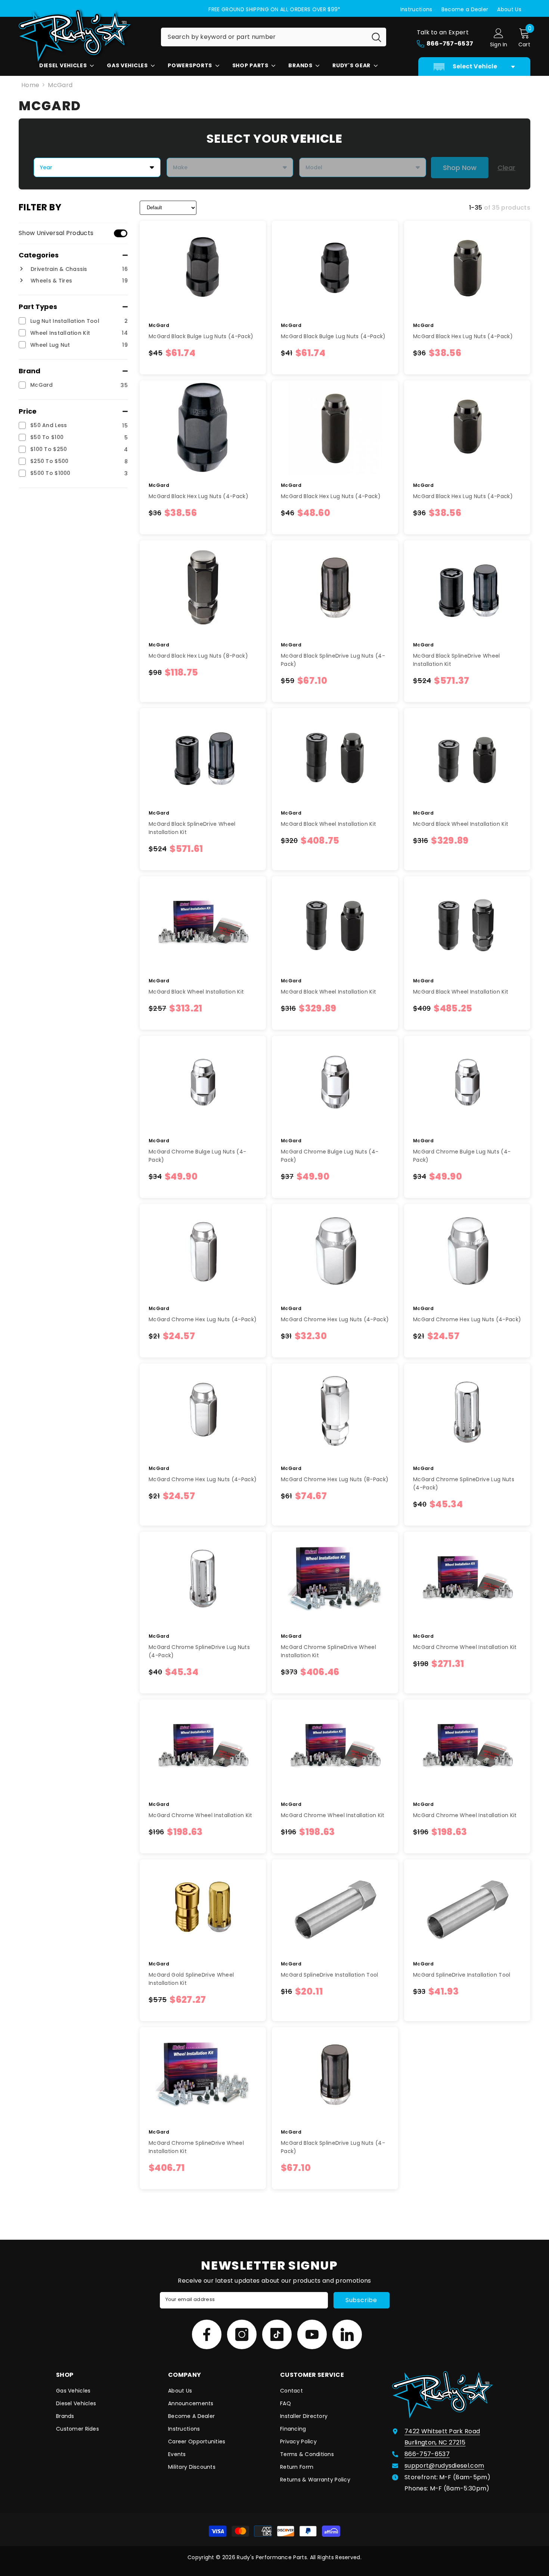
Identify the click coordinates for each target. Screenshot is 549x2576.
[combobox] (264, 37)
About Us (509, 9)
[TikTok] (277, 2334)
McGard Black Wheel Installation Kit (328, 824)
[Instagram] (242, 2334)
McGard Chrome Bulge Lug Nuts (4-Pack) (197, 1156)
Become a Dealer (465, 9)
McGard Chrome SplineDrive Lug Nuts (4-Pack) (464, 1483)
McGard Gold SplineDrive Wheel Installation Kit (191, 1979)
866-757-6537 (427, 2454)
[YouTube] (312, 2334)
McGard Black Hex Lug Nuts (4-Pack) (463, 336)
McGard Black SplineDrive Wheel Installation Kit (457, 660)
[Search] (274, 37)
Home (30, 85)
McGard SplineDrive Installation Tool (330, 1975)
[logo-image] (84, 35)
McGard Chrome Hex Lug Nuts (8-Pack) (335, 1479)
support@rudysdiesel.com (444, 2466)
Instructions (416, 9)
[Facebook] (207, 2334)
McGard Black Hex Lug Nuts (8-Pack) (198, 656)
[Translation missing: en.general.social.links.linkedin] (347, 2334)
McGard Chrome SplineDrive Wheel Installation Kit (328, 1651)
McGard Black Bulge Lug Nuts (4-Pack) (201, 336)
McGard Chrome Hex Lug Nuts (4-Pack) (203, 1319)
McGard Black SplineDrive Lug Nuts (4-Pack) (333, 660)
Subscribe (361, 2300)
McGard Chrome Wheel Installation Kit (465, 1647)
